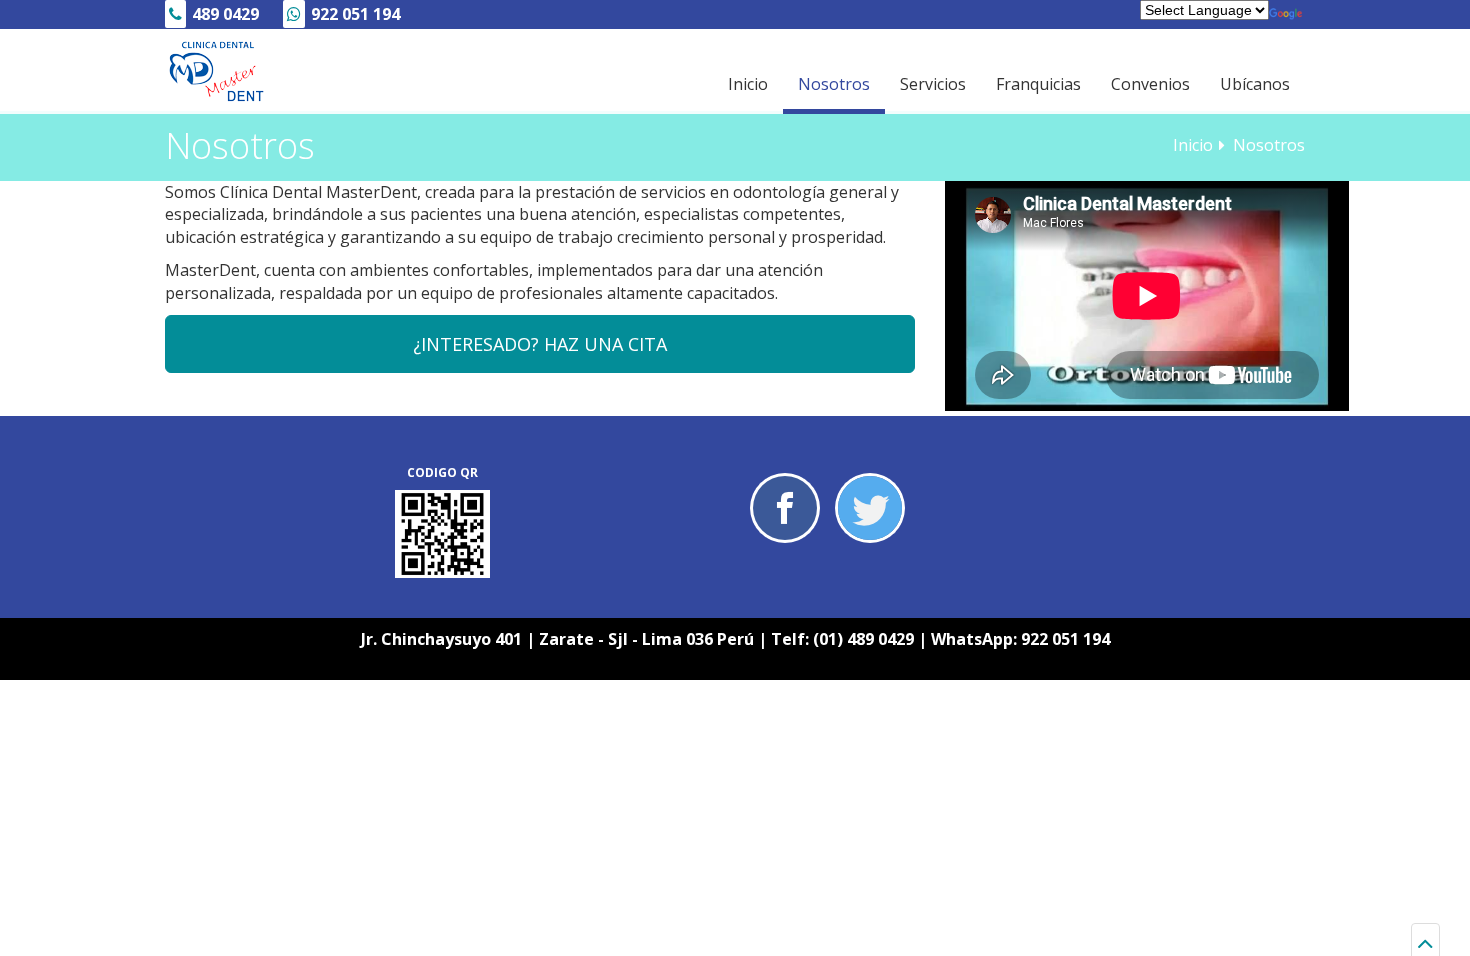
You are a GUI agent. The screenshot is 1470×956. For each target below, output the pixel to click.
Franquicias (1038, 84)
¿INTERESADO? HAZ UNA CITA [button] (540, 344)
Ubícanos (1255, 84)
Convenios (1150, 84)
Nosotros (834, 84)
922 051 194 (1065, 639)
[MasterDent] (215, 72)
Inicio (748, 84)
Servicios (933, 84)
